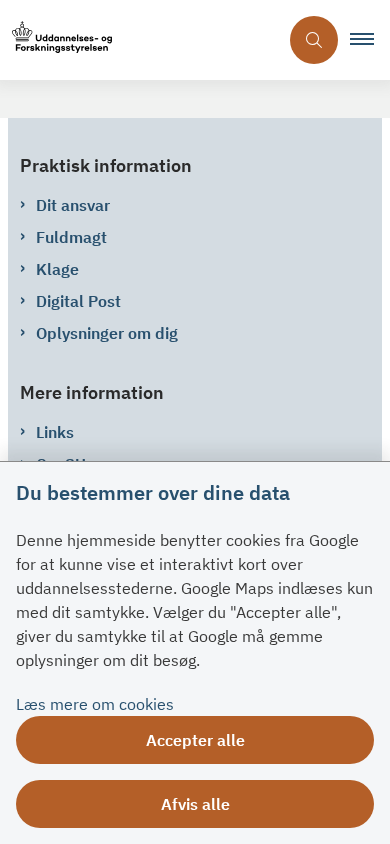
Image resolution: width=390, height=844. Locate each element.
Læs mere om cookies (95, 704)
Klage (57, 269)
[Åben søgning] (314, 40)
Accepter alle (195, 740)
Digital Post (78, 301)
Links (55, 432)
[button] (370, 40)
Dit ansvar (73, 205)
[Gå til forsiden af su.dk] (139, 40)
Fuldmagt (71, 237)
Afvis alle (195, 804)
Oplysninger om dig (107, 333)
